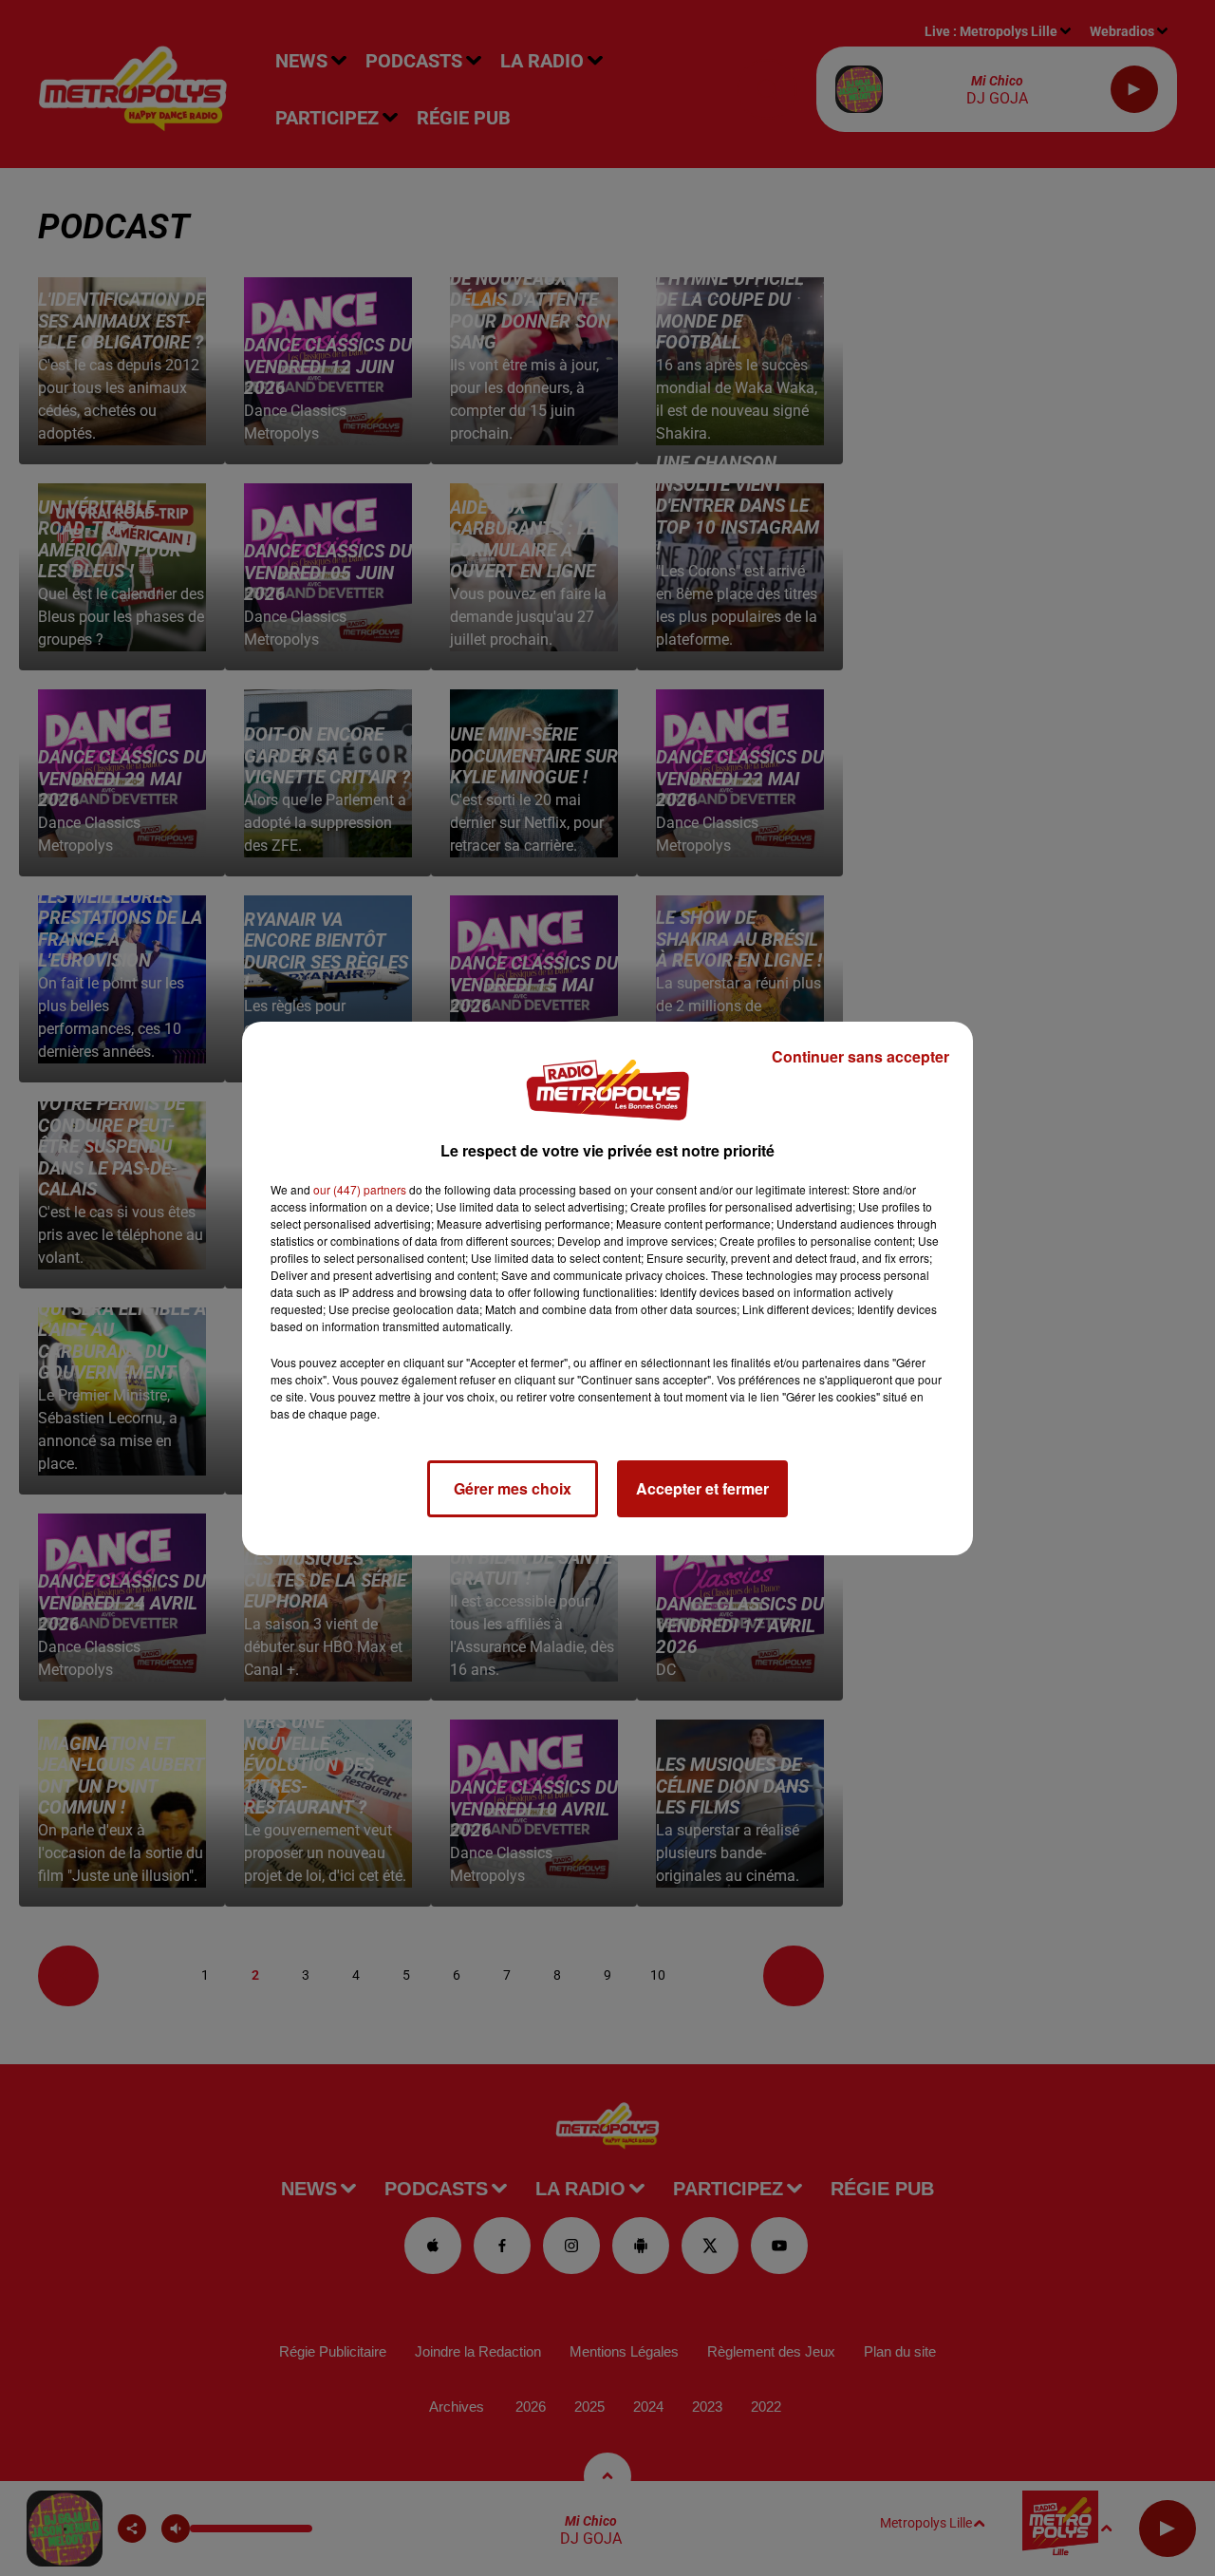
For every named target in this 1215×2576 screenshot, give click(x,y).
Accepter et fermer (702, 1488)
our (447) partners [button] (360, 1189)
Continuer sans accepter (860, 1056)
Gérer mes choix (513, 1488)
